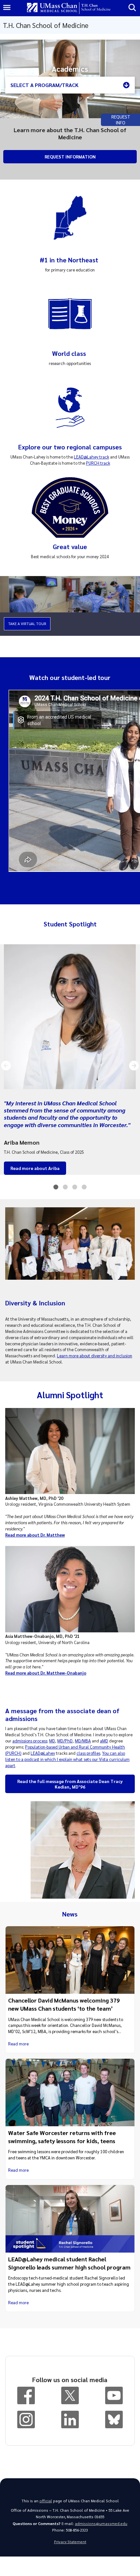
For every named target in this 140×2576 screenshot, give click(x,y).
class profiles (88, 1753)
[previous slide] (6, 1066)
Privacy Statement (70, 2542)
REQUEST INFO (121, 119)
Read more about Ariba (35, 1168)
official (46, 2501)
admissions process (30, 1741)
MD (52, 1741)
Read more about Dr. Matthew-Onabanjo (46, 1673)
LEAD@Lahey (43, 1753)
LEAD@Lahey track (91, 457)
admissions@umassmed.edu (101, 2524)
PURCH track (98, 463)
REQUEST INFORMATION (70, 157)
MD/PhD (65, 1741)
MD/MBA (83, 1741)
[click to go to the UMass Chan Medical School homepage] (52, 8)
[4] (84, 1189)
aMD (104, 1741)
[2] (65, 1189)
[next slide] (134, 1066)
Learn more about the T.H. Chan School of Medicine (70, 133)
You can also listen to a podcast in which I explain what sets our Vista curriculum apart (67, 1759)
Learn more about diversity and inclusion (95, 1356)
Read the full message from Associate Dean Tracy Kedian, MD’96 (70, 1784)
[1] (56, 1189)
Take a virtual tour (27, 624)
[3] (75, 1189)
